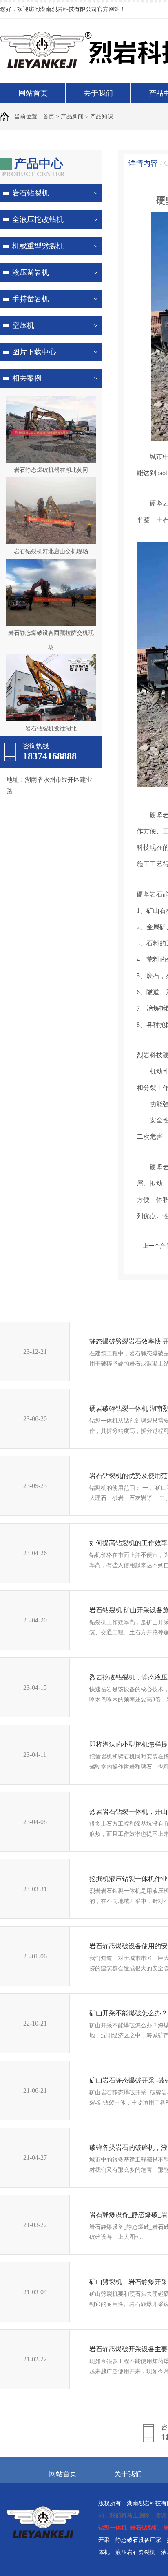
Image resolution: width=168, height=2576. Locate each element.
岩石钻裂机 (31, 193)
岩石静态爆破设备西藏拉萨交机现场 (51, 640)
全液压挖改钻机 (38, 219)
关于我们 (98, 93)
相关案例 (27, 378)
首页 (49, 117)
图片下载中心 (34, 352)
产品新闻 (72, 117)
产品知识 (102, 117)
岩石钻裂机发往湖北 (51, 729)
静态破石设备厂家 (138, 2540)
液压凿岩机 (31, 272)
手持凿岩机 (31, 299)
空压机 (23, 325)
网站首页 (33, 93)
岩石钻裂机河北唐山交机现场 (51, 551)
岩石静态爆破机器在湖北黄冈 (51, 470)
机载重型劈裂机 (38, 246)
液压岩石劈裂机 (135, 2552)
